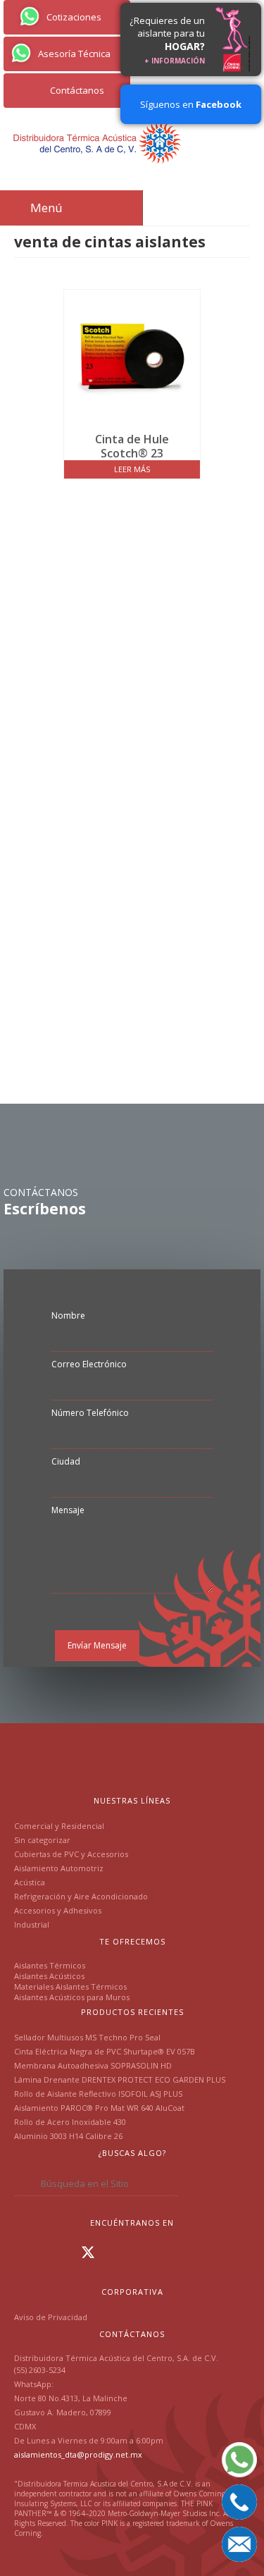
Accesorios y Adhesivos (58, 1910)
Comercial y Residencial (59, 1826)
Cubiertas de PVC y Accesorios (71, 1854)
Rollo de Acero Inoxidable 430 (70, 2122)
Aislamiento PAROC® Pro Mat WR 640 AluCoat (99, 2108)
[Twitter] (88, 2252)
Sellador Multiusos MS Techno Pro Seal (87, 2037)
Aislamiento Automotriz (59, 1868)
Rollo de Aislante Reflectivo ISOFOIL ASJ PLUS (98, 2094)
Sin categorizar (42, 1840)
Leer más (132, 469)
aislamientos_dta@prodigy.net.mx (78, 2454)
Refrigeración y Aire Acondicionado (81, 1896)
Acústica (30, 1882)
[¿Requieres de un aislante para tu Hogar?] (233, 39)
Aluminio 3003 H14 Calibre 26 (68, 2136)
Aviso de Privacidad (51, 2317)
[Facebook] (25, 2252)
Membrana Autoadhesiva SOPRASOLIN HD (93, 2065)
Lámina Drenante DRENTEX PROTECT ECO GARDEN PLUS (120, 2079)
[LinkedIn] (66, 2252)
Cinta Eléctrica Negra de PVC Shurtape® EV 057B (105, 2051)
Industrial (32, 1924)
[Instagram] (46, 2252)
